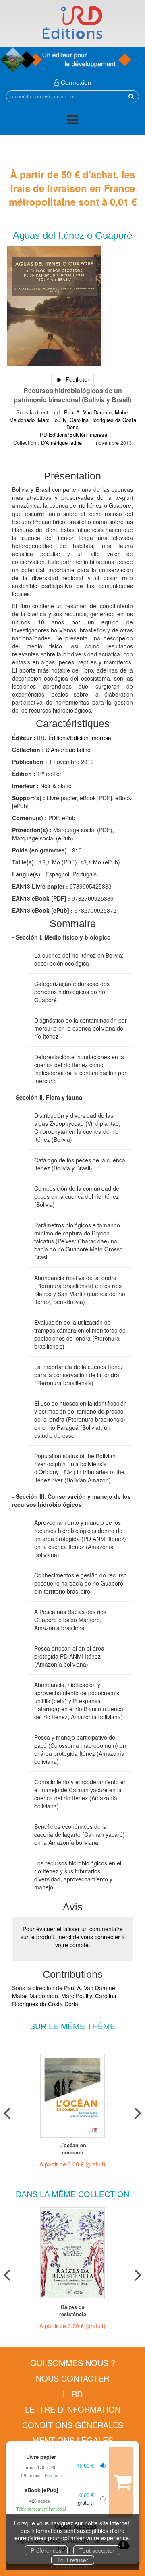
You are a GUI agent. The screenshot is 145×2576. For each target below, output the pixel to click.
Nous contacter (72, 2378)
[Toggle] (73, 121)
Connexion (75, 82)
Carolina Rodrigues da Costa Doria (101, 424)
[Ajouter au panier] (121, 2482)
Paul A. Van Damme (88, 412)
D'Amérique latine (61, 443)
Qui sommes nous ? (73, 2363)
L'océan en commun (73, 2149)
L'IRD (73, 2394)
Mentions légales (73, 2440)
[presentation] (7, 2111)
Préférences (46, 2550)
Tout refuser (73, 2560)
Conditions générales (73, 2425)
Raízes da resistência (73, 2311)
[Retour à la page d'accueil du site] (72, 22)
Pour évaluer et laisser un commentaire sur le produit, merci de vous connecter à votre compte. (73, 1937)
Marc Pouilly (52, 420)
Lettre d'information (73, 2409)
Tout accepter (97, 2550)
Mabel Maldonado (35, 1996)
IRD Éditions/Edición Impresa (73, 435)
